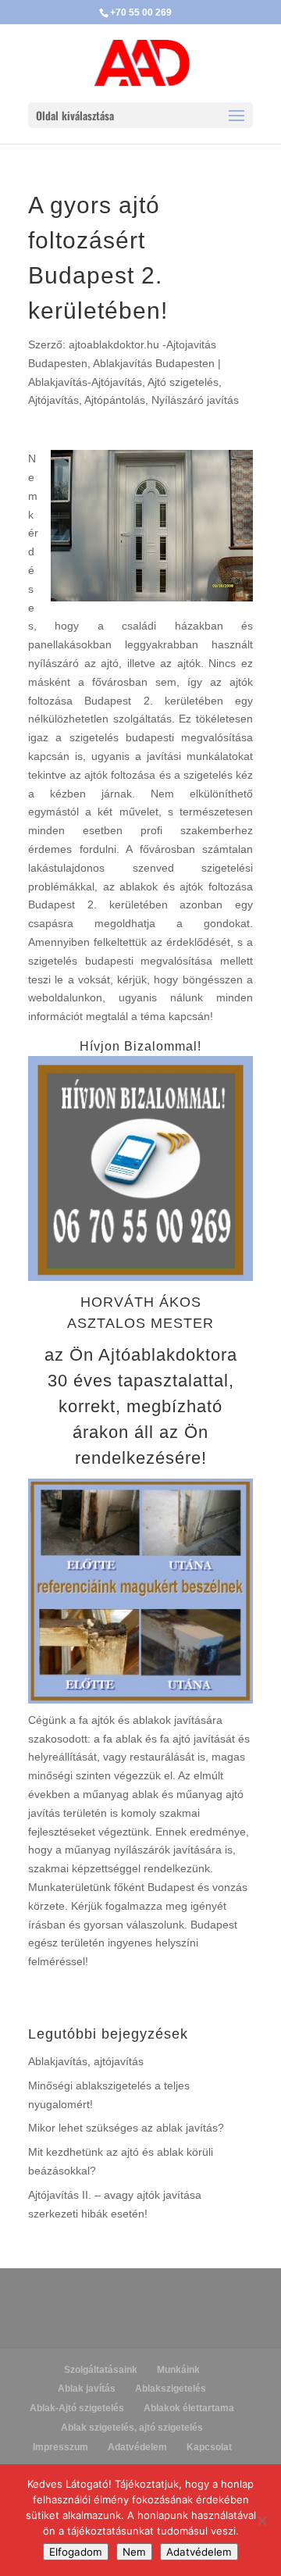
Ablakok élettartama (189, 2408)
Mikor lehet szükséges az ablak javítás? (126, 2128)
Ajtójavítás (53, 400)
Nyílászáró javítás (195, 400)
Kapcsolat (209, 2447)
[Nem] (261, 2521)
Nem (134, 2552)
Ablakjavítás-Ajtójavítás (85, 382)
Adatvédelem (137, 2447)
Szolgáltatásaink (101, 2370)
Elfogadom (76, 2552)
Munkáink (178, 2370)
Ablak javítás (87, 2389)
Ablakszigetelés (171, 2389)
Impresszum (60, 2447)
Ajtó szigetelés (183, 382)
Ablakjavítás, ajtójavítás (86, 2061)
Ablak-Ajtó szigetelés (77, 2408)
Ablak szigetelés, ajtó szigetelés (132, 2428)
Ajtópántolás (115, 400)
